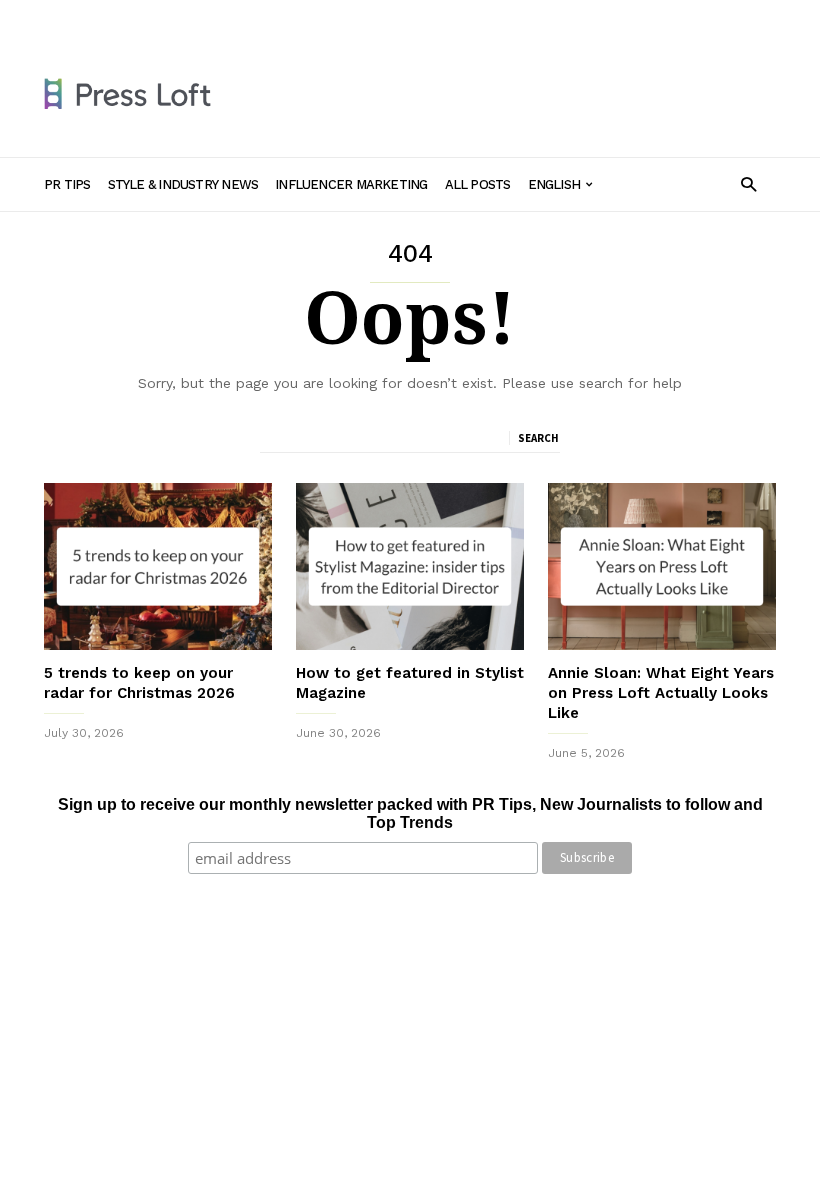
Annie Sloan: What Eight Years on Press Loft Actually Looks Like (661, 693)
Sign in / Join (82, 17)
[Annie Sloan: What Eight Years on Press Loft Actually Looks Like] (662, 566)
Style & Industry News (270, 17)
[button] (748, 183)
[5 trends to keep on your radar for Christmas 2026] (158, 566)
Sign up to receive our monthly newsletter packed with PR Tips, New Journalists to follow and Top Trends (410, 813)
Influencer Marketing (417, 17)
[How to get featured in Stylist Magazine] (410, 566)
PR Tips (162, 17)
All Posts (526, 17)
